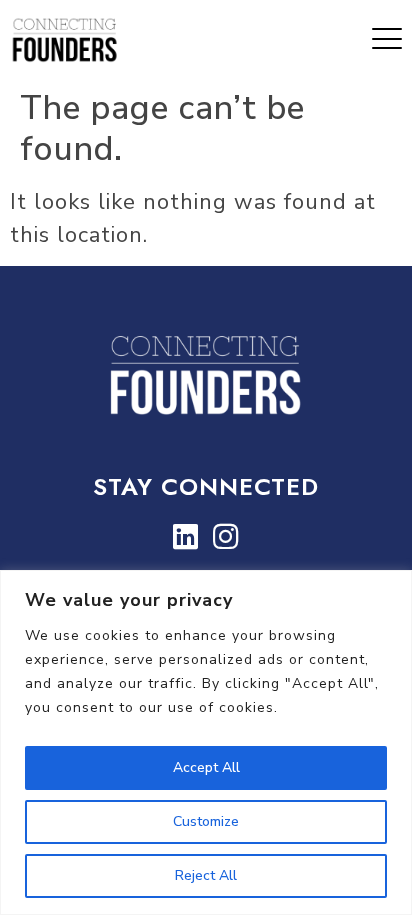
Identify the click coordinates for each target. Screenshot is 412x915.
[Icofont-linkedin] (185, 536)
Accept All (206, 767)
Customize (206, 821)
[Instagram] (226, 536)
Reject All (206, 875)
